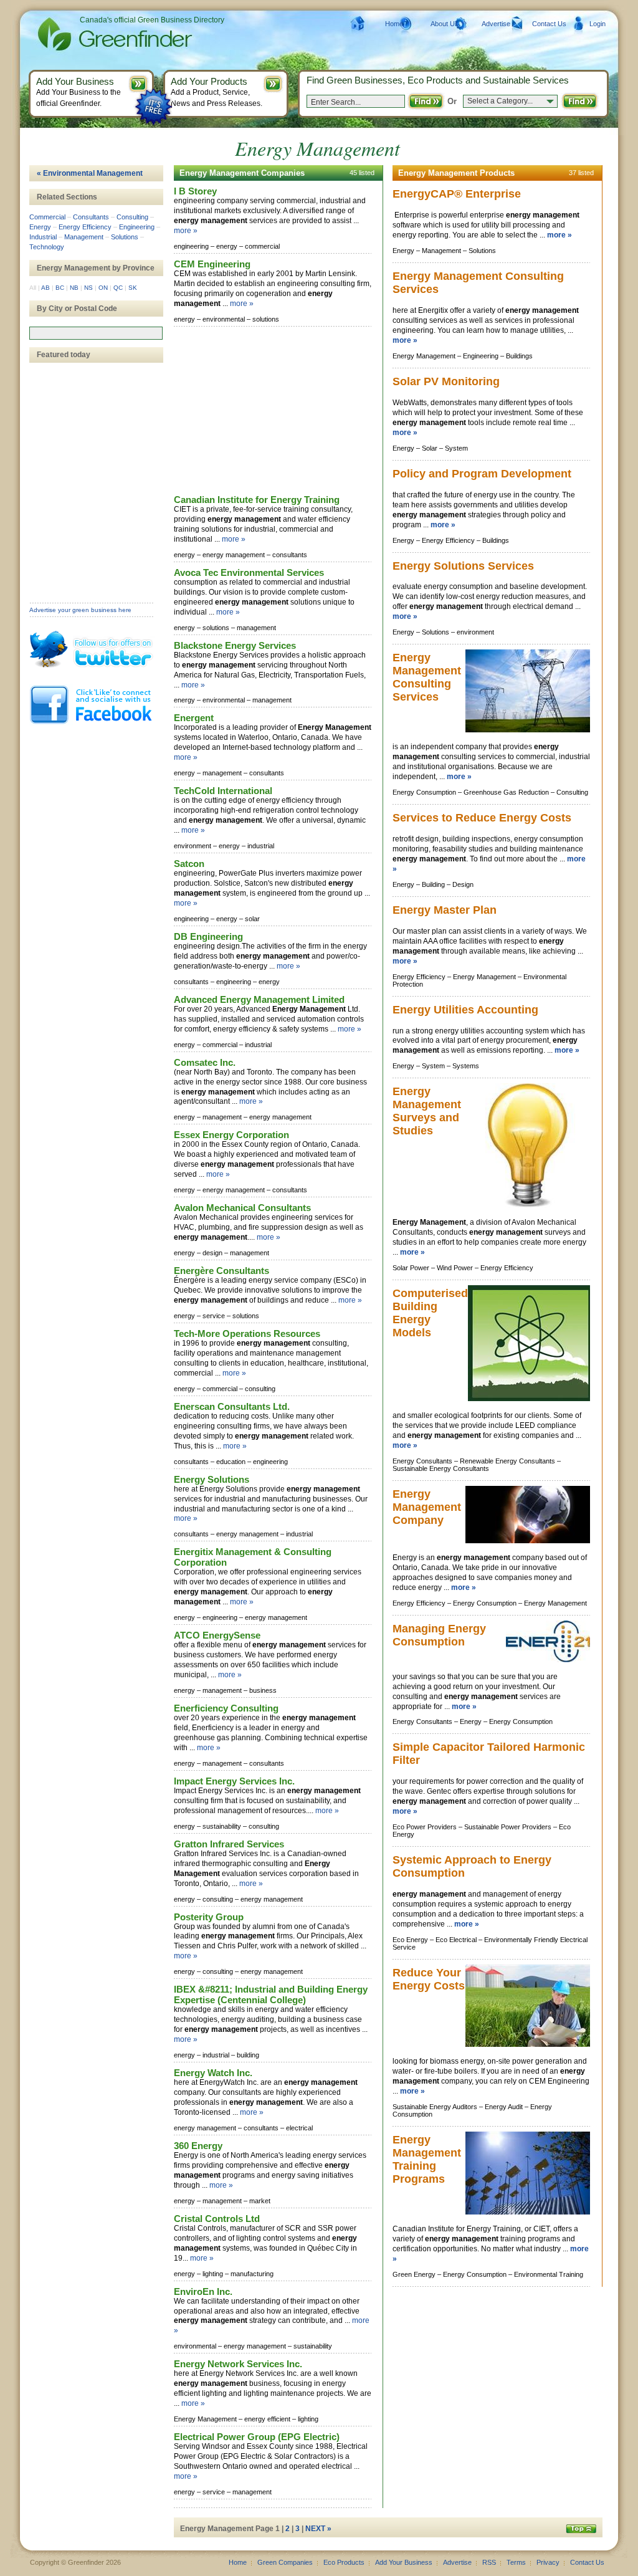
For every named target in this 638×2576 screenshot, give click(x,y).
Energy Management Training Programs (427, 2159)
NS (88, 288)
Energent (194, 718)
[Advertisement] (267, 411)
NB (74, 288)
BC (60, 288)
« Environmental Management (90, 173)
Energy (40, 227)
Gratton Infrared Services (229, 1844)
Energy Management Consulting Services (427, 677)
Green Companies (285, 2562)
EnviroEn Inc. (203, 2291)
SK (133, 288)
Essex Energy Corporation (231, 1135)
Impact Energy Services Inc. (234, 1781)
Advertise (496, 24)
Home (394, 24)
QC (118, 288)
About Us (445, 24)
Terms (516, 2562)
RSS (489, 2562)
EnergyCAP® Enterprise (457, 194)
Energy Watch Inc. (213, 2073)
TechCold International (223, 791)
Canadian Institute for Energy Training (257, 500)
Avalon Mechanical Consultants (242, 1208)
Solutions (125, 237)
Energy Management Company (427, 1507)
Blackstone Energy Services (235, 645)
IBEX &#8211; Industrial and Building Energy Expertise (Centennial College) (271, 1994)
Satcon (189, 864)
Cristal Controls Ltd (217, 2219)
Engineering (137, 227)
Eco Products (344, 2562)
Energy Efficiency (85, 227)
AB (45, 288)
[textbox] (96, 333)
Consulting (132, 217)
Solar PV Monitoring (446, 381)
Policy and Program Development (482, 474)
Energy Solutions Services (463, 566)
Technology (47, 247)
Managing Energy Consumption (439, 1635)
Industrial (43, 237)
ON (103, 288)
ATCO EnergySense (217, 1635)
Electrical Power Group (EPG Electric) (257, 2437)
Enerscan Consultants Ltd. (232, 1406)
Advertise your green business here (80, 610)
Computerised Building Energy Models (430, 1313)
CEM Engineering (212, 264)
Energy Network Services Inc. (238, 2364)
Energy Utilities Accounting (465, 1010)
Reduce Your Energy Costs (429, 1979)
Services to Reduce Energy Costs (482, 818)
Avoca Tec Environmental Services (249, 572)
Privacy (548, 2562)
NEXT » (318, 2529)
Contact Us (549, 24)
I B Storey (195, 191)
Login (598, 24)
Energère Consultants (221, 1271)
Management (84, 237)
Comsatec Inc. (205, 1062)
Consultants (91, 217)
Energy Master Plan (445, 910)
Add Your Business (404, 2562)
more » (186, 231)
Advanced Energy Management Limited (259, 999)
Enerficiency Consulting (226, 1708)
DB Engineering (208, 936)
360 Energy (198, 2146)
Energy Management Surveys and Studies (427, 1111)
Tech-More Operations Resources (247, 1333)
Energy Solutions (212, 1479)
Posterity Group (209, 1917)
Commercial (47, 217)
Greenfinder (113, 34)
